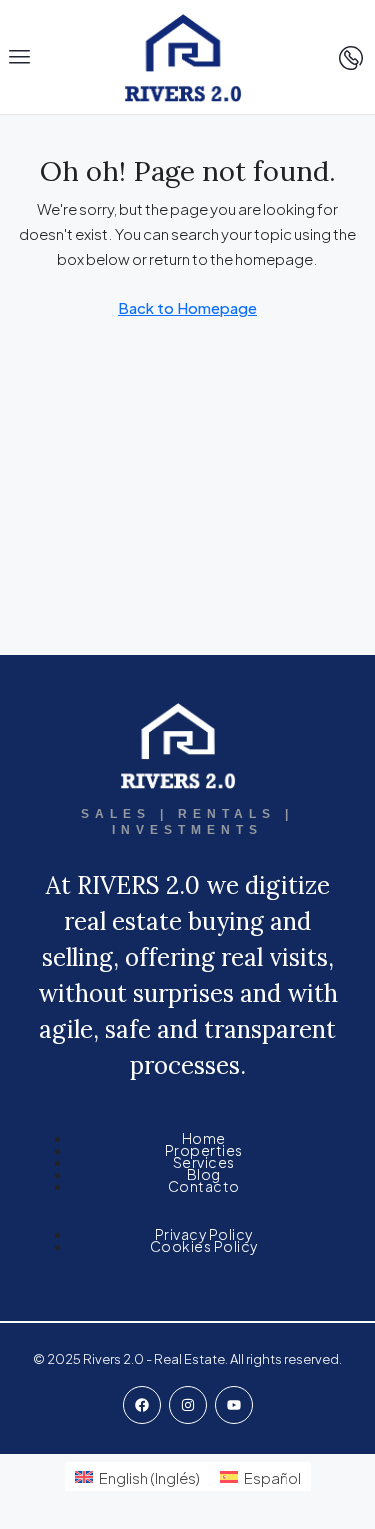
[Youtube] (234, 1405)
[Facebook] (142, 1405)
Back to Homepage (187, 307)
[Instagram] (188, 1405)
